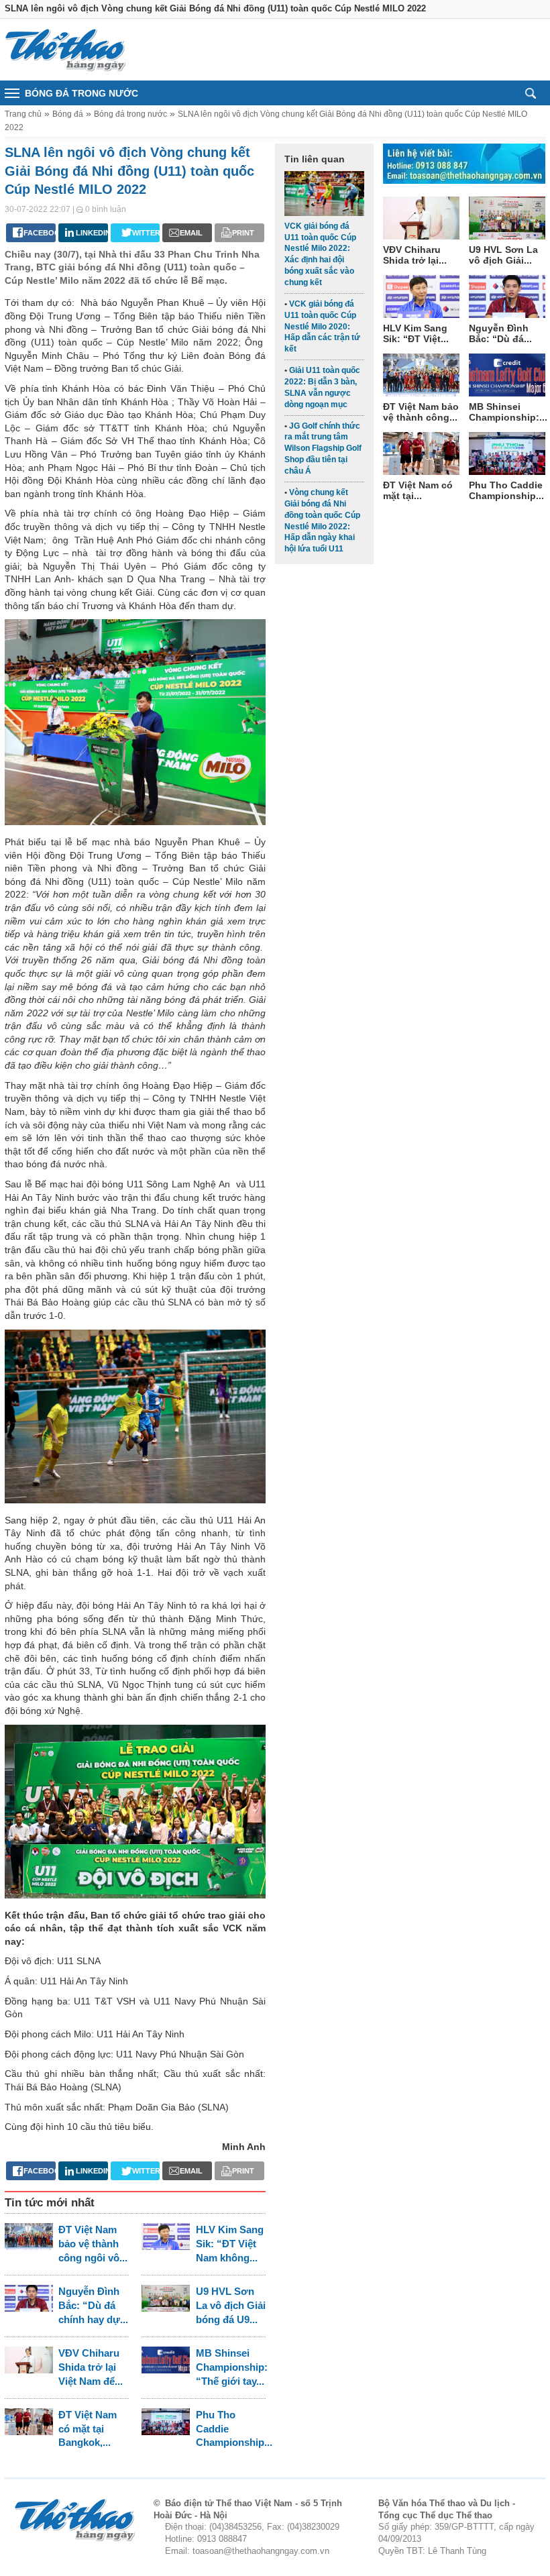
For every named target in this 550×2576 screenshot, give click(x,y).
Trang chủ (23, 114)
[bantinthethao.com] (65, 50)
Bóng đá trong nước (130, 114)
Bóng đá (68, 114)
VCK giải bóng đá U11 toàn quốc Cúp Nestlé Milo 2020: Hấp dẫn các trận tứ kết (322, 326)
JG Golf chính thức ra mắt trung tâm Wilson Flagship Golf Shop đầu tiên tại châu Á (323, 448)
